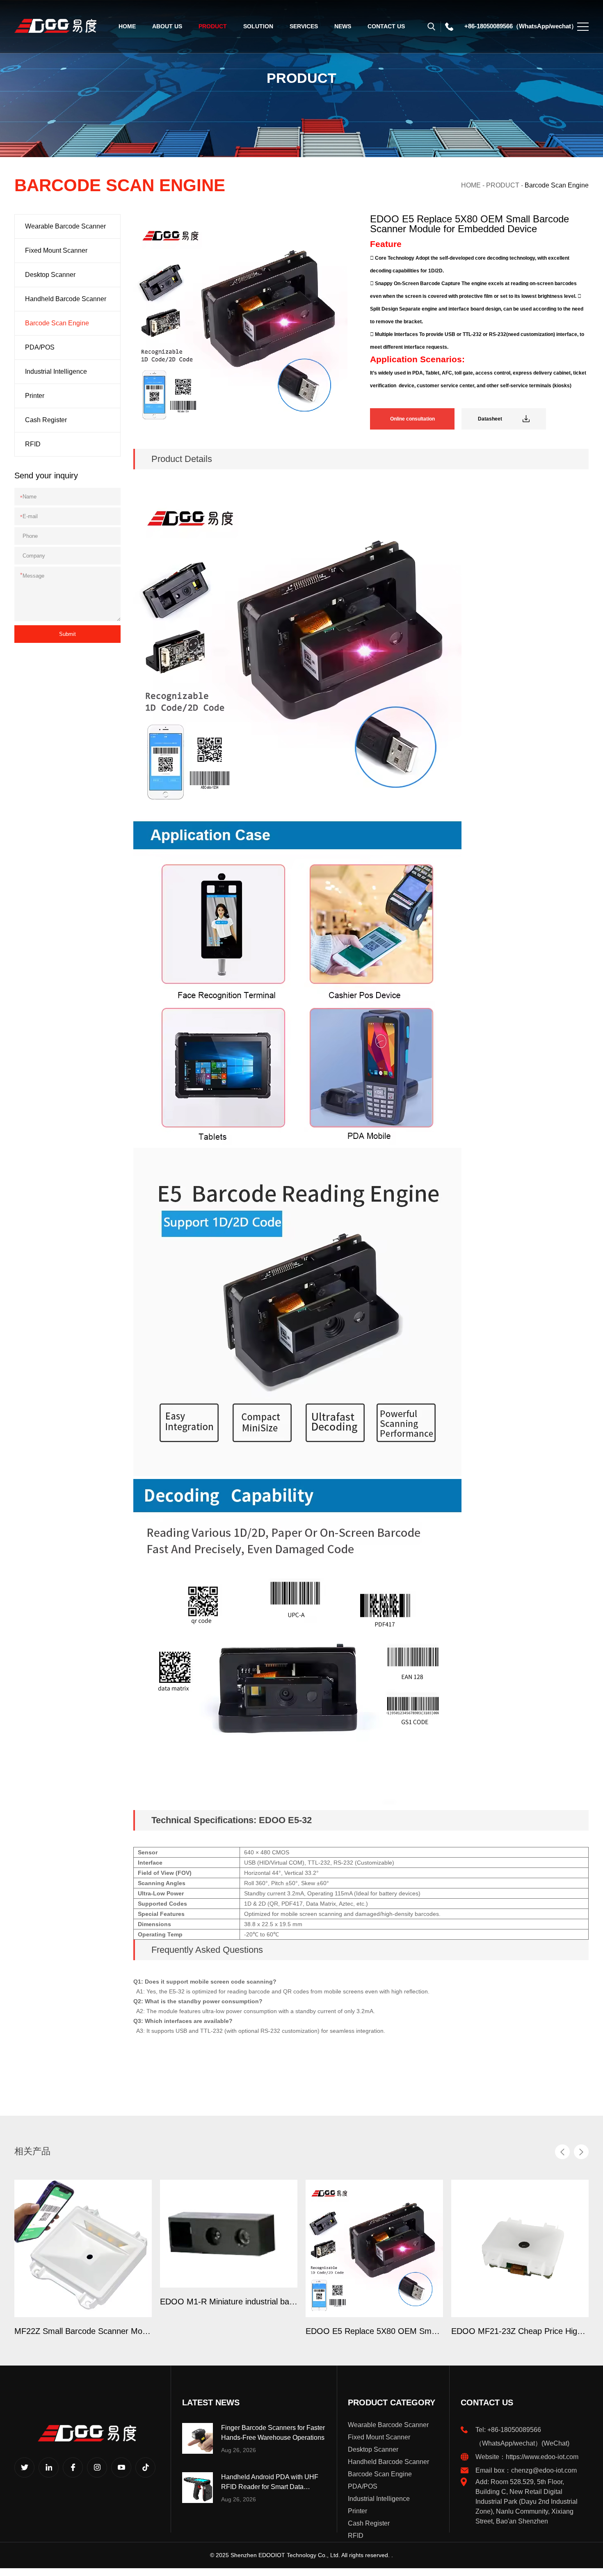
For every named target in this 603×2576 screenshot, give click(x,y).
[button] (562, 2152)
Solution (258, 26)
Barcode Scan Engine (557, 185)
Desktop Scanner (50, 275)
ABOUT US (167, 26)
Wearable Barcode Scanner (65, 226)
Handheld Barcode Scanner (66, 299)
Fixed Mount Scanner (56, 250)
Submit (67, 634)
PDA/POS (40, 347)
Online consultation (412, 419)
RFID (33, 444)
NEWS (343, 26)
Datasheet (490, 419)
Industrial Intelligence (56, 371)
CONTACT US (386, 26)
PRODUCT (213, 26)
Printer (35, 396)
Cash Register (46, 420)
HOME (127, 26)
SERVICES (304, 26)
